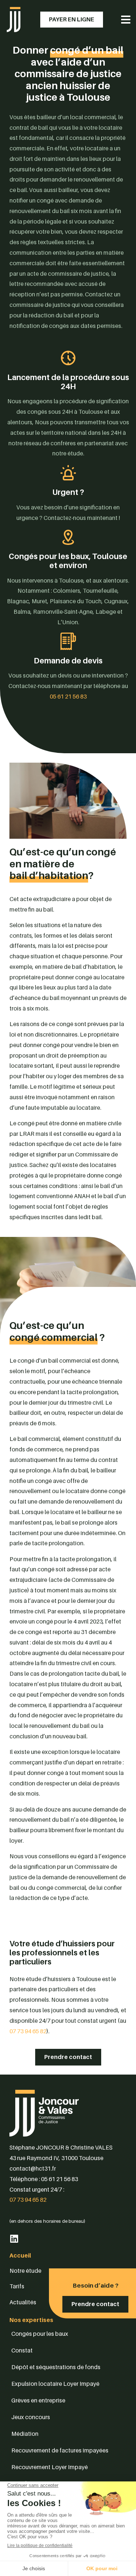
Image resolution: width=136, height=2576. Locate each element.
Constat (22, 2350)
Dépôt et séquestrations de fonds (56, 2367)
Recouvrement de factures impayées (60, 2450)
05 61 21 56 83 (68, 696)
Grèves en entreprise (38, 2400)
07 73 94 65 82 (28, 2031)
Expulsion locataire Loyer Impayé (55, 2384)
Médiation (25, 2434)
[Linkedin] (14, 2239)
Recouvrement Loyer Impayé (50, 2467)
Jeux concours (31, 2417)
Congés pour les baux (40, 2334)
